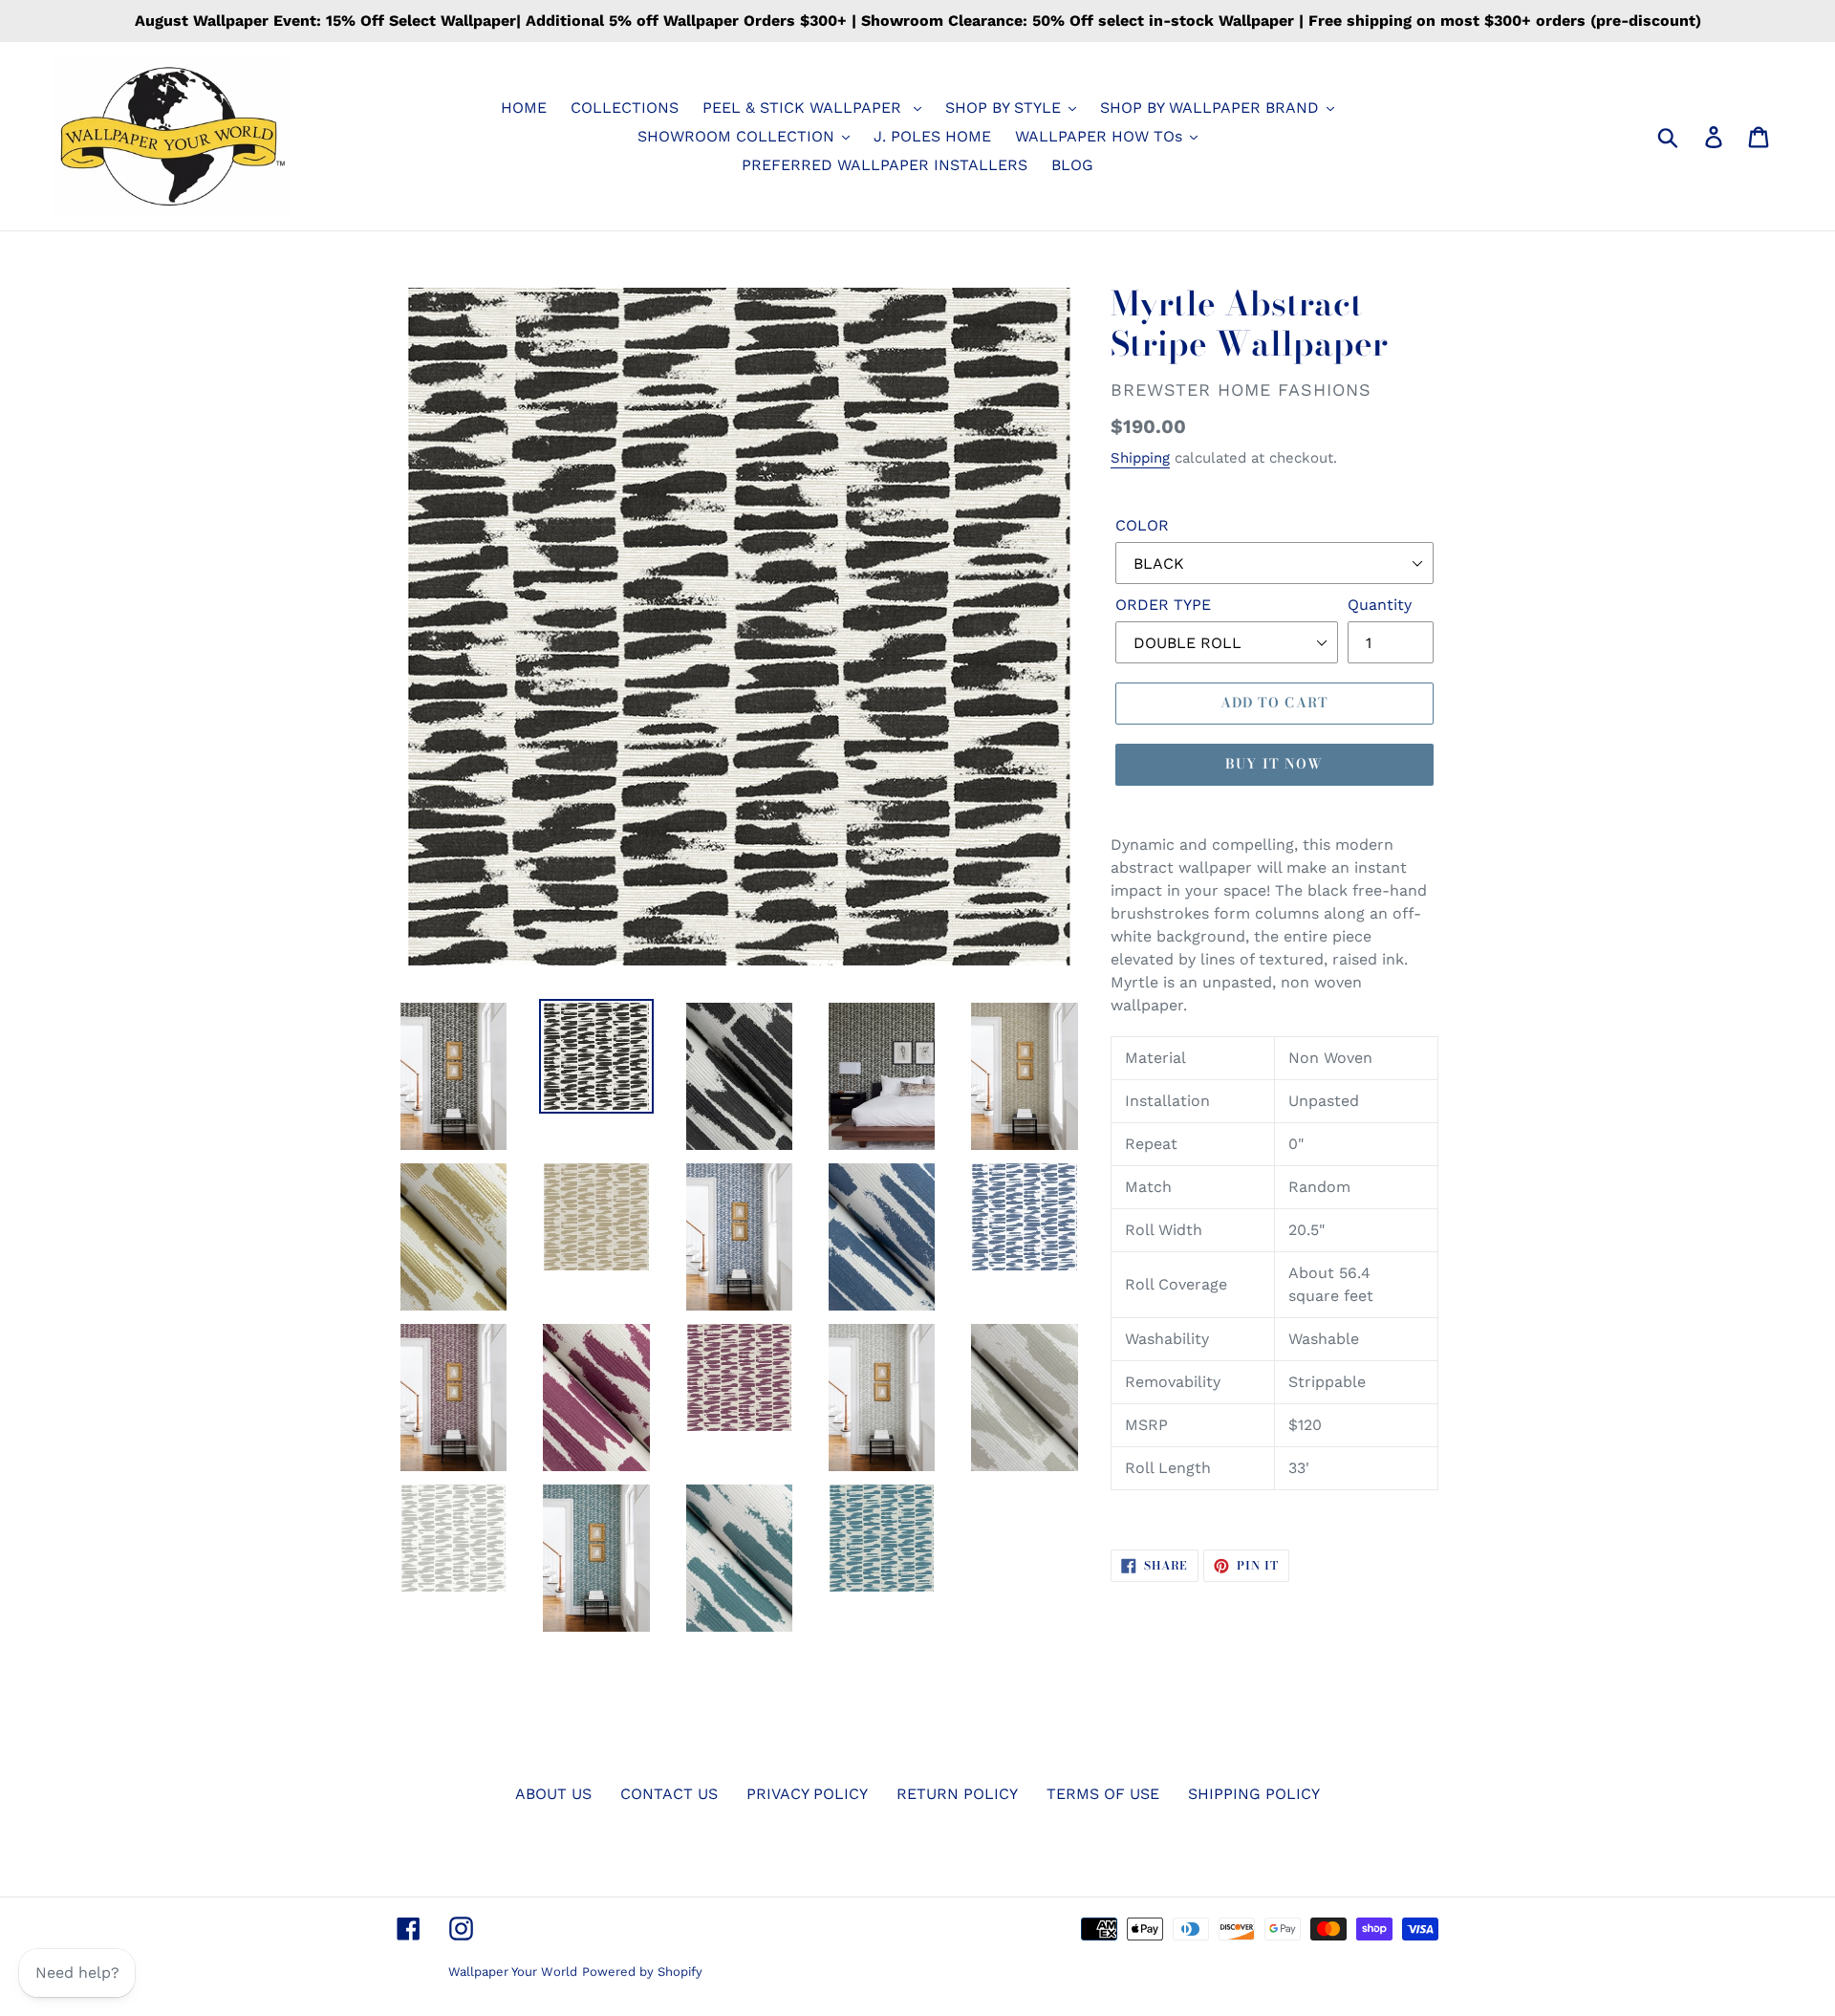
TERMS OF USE (1103, 1794)
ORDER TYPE (1163, 605)
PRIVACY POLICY (807, 1794)
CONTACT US (669, 1794)
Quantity (1380, 605)
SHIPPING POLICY (1254, 1794)
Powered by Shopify (642, 1972)
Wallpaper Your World (513, 1972)
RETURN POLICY (957, 1794)
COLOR (1142, 525)
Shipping (1140, 458)
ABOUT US (553, 1794)
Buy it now (1274, 764)
